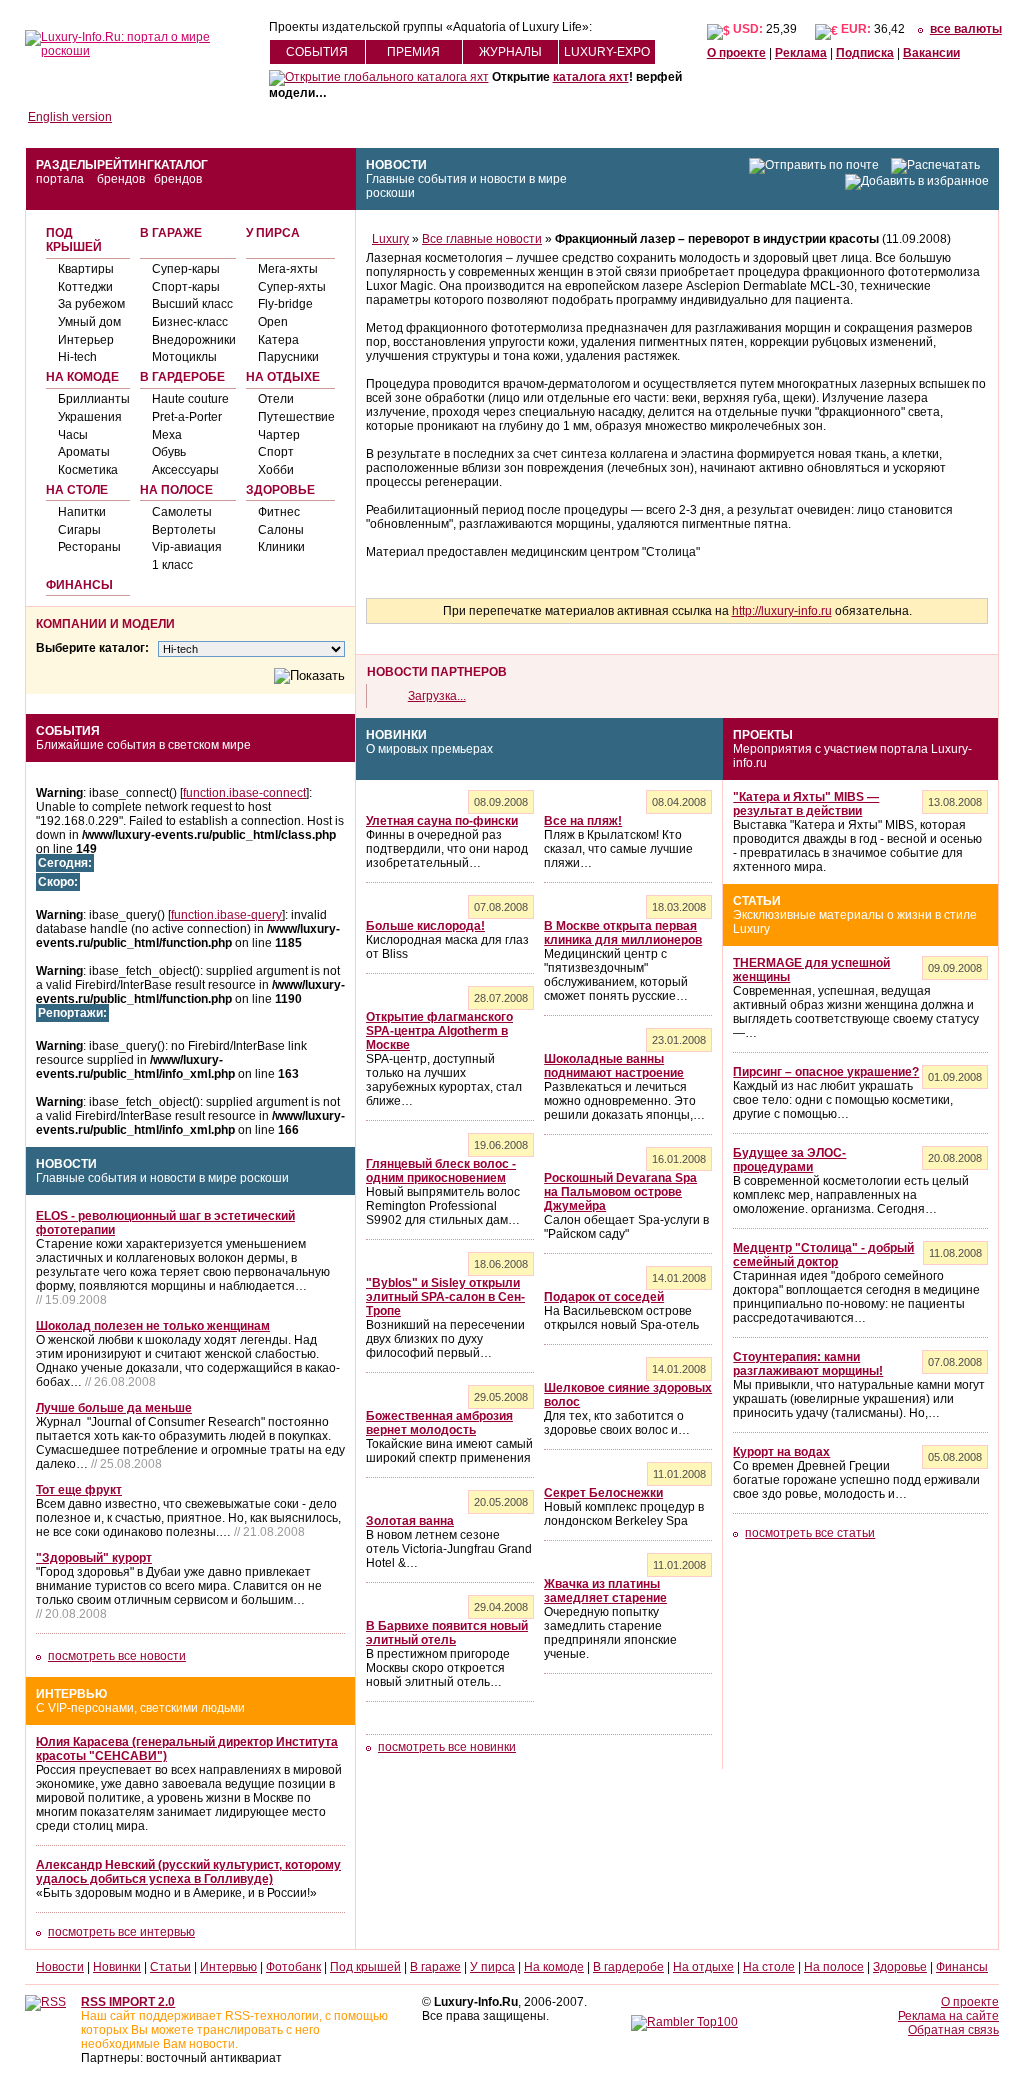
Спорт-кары (186, 287)
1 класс (172, 565)
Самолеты (182, 512)
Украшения (90, 417)
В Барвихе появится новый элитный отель (447, 1633)
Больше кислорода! (425, 926)
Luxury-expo (607, 52)
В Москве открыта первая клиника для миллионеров (623, 933)
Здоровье (280, 490)
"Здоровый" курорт (94, 1558)
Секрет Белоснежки (603, 1493)
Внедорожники (194, 340)
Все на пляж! (583, 821)
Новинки (396, 735)
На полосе (176, 490)
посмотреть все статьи (810, 1533)
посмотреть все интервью (121, 1932)
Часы (73, 435)
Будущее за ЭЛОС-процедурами (789, 1160)
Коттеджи (85, 287)
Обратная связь (953, 2030)
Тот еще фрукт (79, 1490)
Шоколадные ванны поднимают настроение (614, 1066)
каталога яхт (591, 77)
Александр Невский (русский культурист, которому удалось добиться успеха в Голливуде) (188, 1872)
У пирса (273, 233)
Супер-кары (186, 269)
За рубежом (91, 304)
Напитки (82, 512)
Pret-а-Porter (187, 417)
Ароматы (84, 452)
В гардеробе (182, 377)
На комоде (82, 377)
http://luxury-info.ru (782, 611)
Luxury (390, 239)
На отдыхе (283, 377)
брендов (121, 179)
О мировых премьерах (429, 749)
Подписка (865, 53)
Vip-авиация (187, 547)
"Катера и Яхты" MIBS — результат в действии (806, 804)
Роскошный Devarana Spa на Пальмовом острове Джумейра (620, 1192)
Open (273, 322)
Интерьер (86, 340)
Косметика (88, 470)
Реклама (801, 53)
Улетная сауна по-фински (442, 821)
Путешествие (296, 417)
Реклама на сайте (948, 2016)
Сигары (79, 530)
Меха (167, 435)
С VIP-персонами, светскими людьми (140, 1708)
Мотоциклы (184, 357)
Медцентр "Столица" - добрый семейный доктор (823, 1255)
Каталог (181, 165)
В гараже (171, 233)
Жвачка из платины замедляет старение (605, 1591)
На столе (77, 490)
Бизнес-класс (190, 322)
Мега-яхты (288, 269)
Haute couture (190, 399)
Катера (278, 340)
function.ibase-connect (244, 793)
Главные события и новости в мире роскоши (162, 1178)
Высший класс (192, 304)
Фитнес (279, 512)
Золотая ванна (410, 1521)
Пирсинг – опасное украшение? (826, 1072)
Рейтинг (125, 165)
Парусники (288, 357)
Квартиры (86, 269)
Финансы (79, 585)
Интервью (71, 1694)
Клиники (281, 547)
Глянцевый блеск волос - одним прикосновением (441, 1171)
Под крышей (74, 240)
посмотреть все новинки (447, 1747)
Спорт (276, 452)
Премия (413, 52)
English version (70, 117)
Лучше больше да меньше (114, 1408)
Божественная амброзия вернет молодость (439, 1423)
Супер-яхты (292, 287)
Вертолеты (184, 530)
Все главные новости (482, 239)
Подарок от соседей (604, 1297)
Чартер (279, 435)
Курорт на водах (781, 1452)
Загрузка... (437, 696)
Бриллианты (94, 399)
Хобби (276, 470)
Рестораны (89, 547)
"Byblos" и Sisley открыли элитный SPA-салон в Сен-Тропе (445, 1297)
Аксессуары (185, 470)
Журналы (510, 52)
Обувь (169, 452)
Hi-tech (77, 357)
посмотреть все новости (117, 1656)
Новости (396, 165)
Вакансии (931, 53)
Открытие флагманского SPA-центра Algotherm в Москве (439, 1031)
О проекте (736, 53)
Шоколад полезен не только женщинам (153, 1326)
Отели (276, 399)
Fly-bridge (285, 304)
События (317, 52)
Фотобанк (293, 1967)
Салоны (281, 530)
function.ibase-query (226, 915)
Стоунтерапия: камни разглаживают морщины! (808, 1364)
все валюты (966, 29)
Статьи (757, 901)
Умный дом (89, 322)
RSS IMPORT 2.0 (128, 2002)
